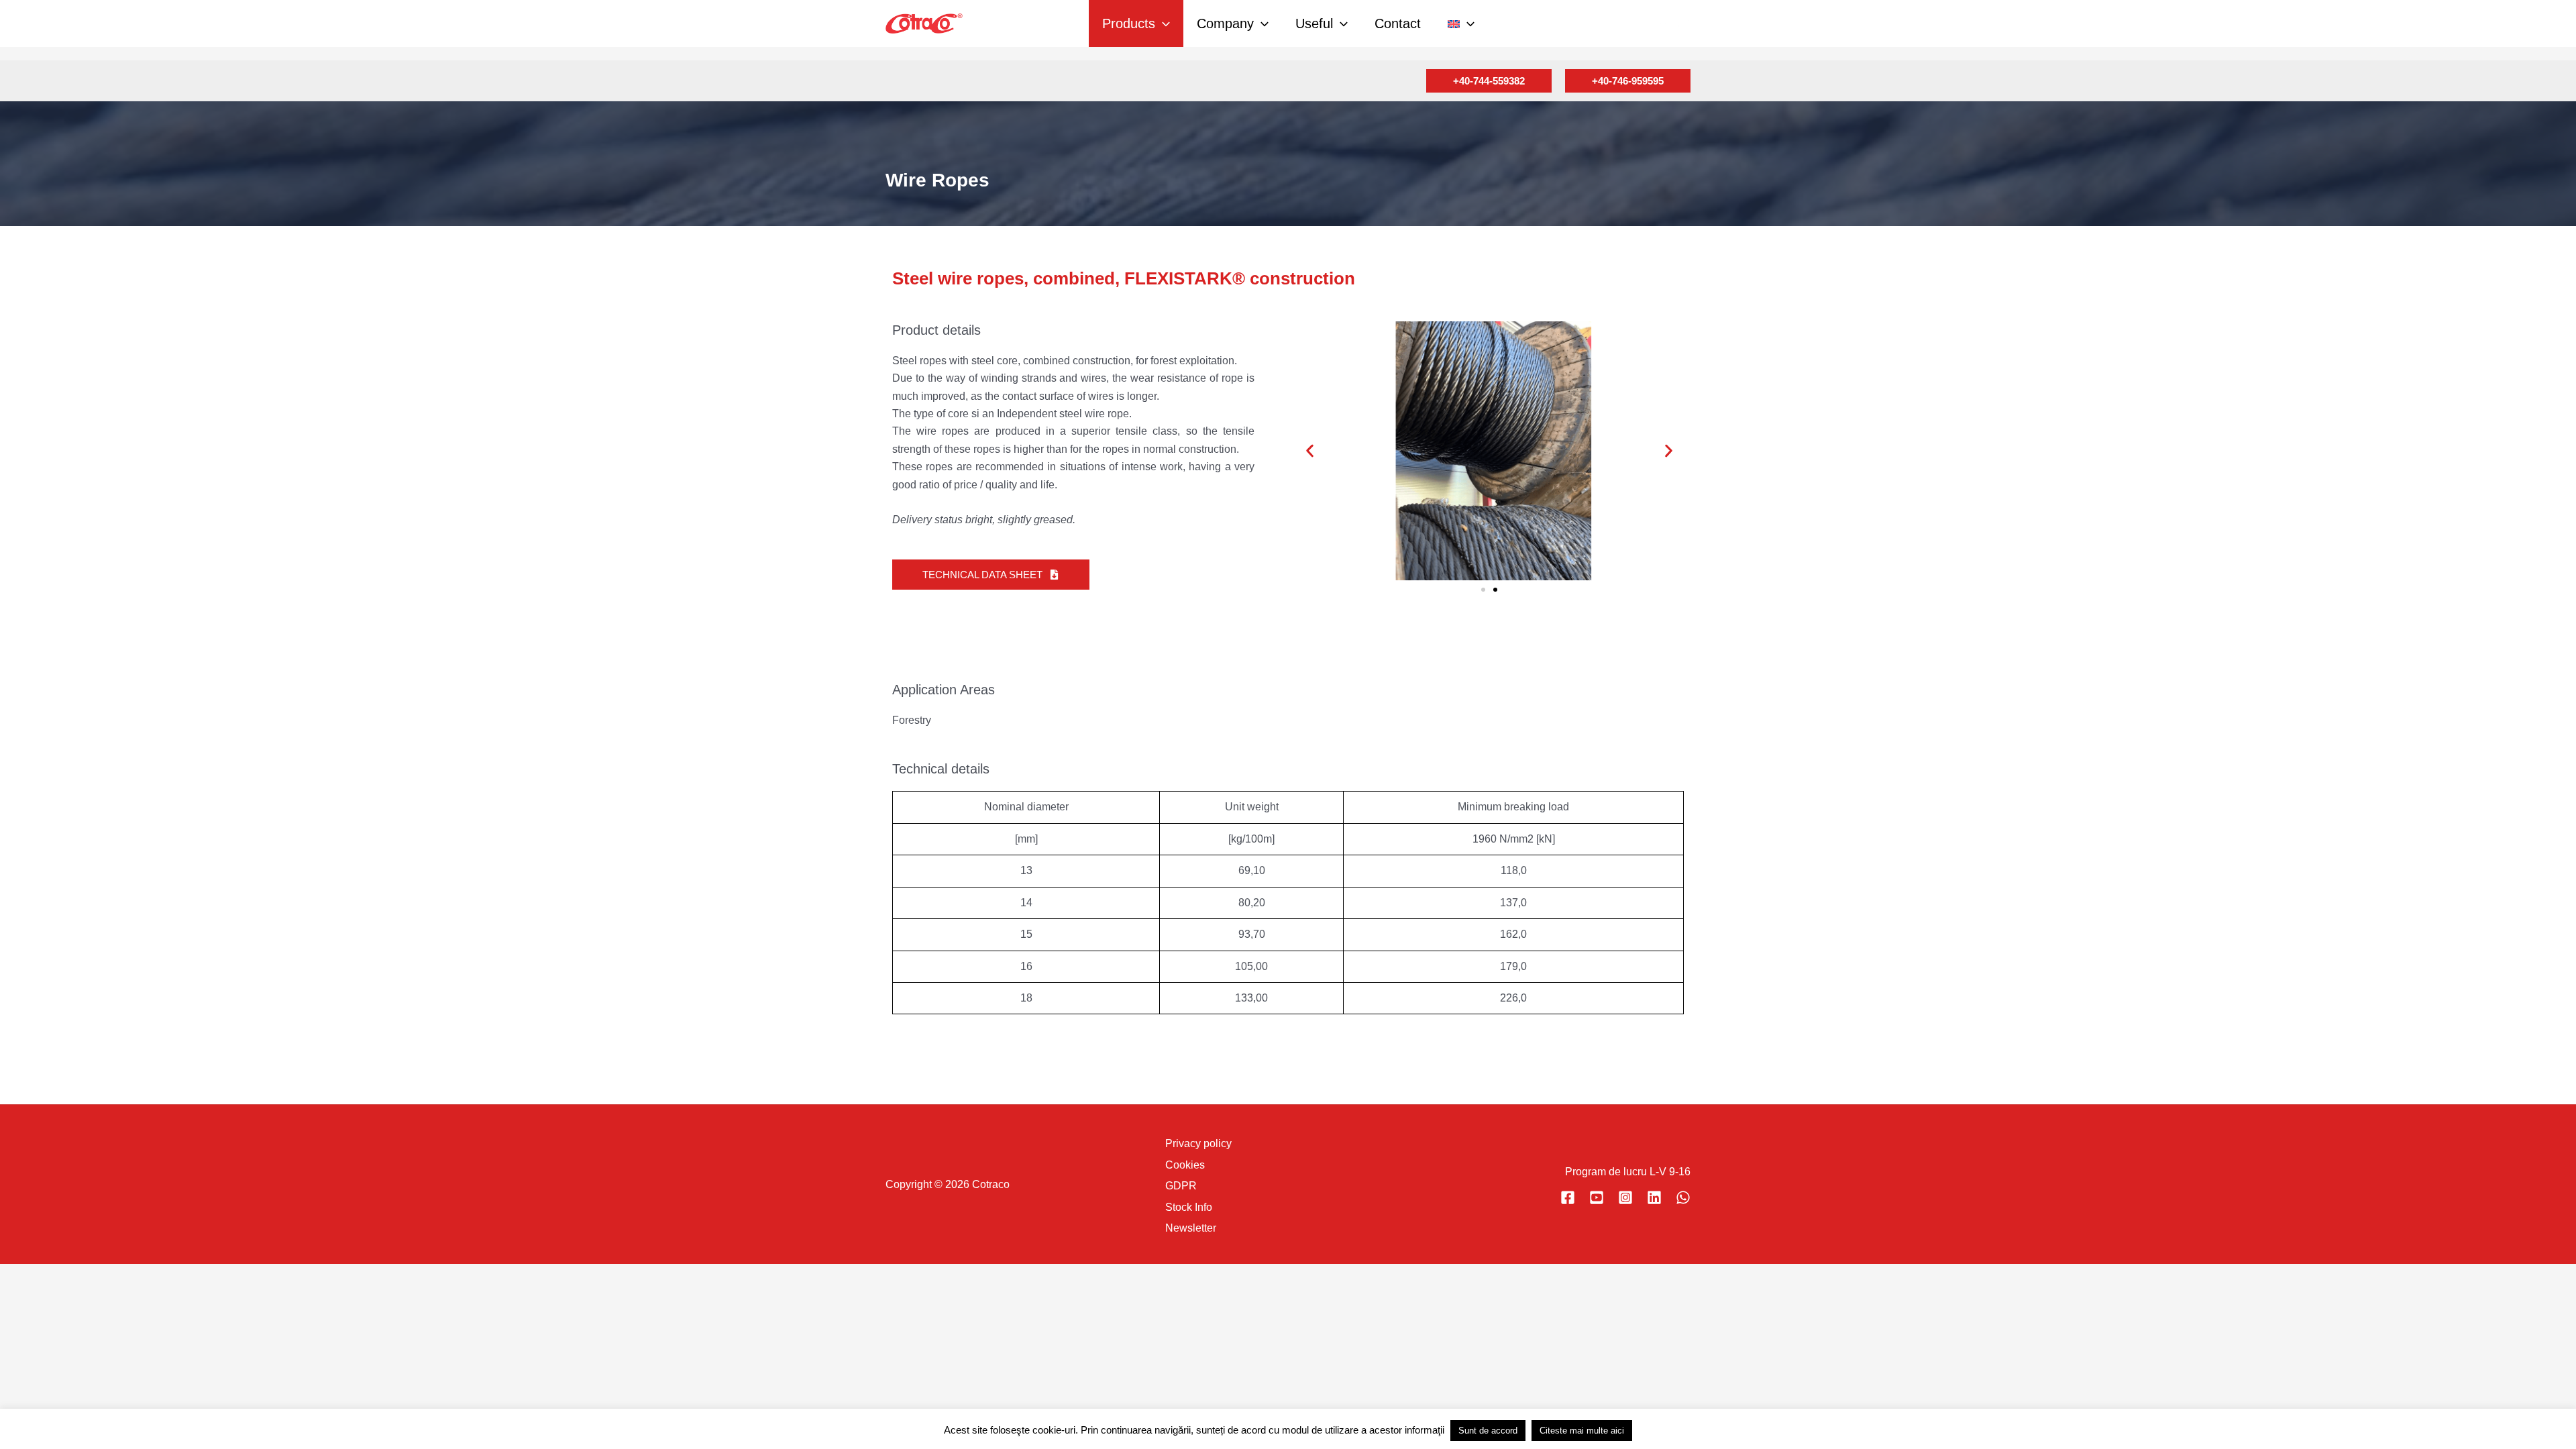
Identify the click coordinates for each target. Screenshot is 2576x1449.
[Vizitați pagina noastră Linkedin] (1654, 1197)
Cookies (1185, 1165)
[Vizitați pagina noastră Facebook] (1568, 1197)
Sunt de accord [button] (1488, 1431)
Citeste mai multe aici (1582, 1431)
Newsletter (1191, 1228)
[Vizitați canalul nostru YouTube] (1597, 1197)
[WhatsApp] (1683, 1197)
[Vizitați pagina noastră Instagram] (1625, 1197)
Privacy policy (1198, 1143)
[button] (1163, 23)
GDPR (1181, 1186)
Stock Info (1189, 1207)
